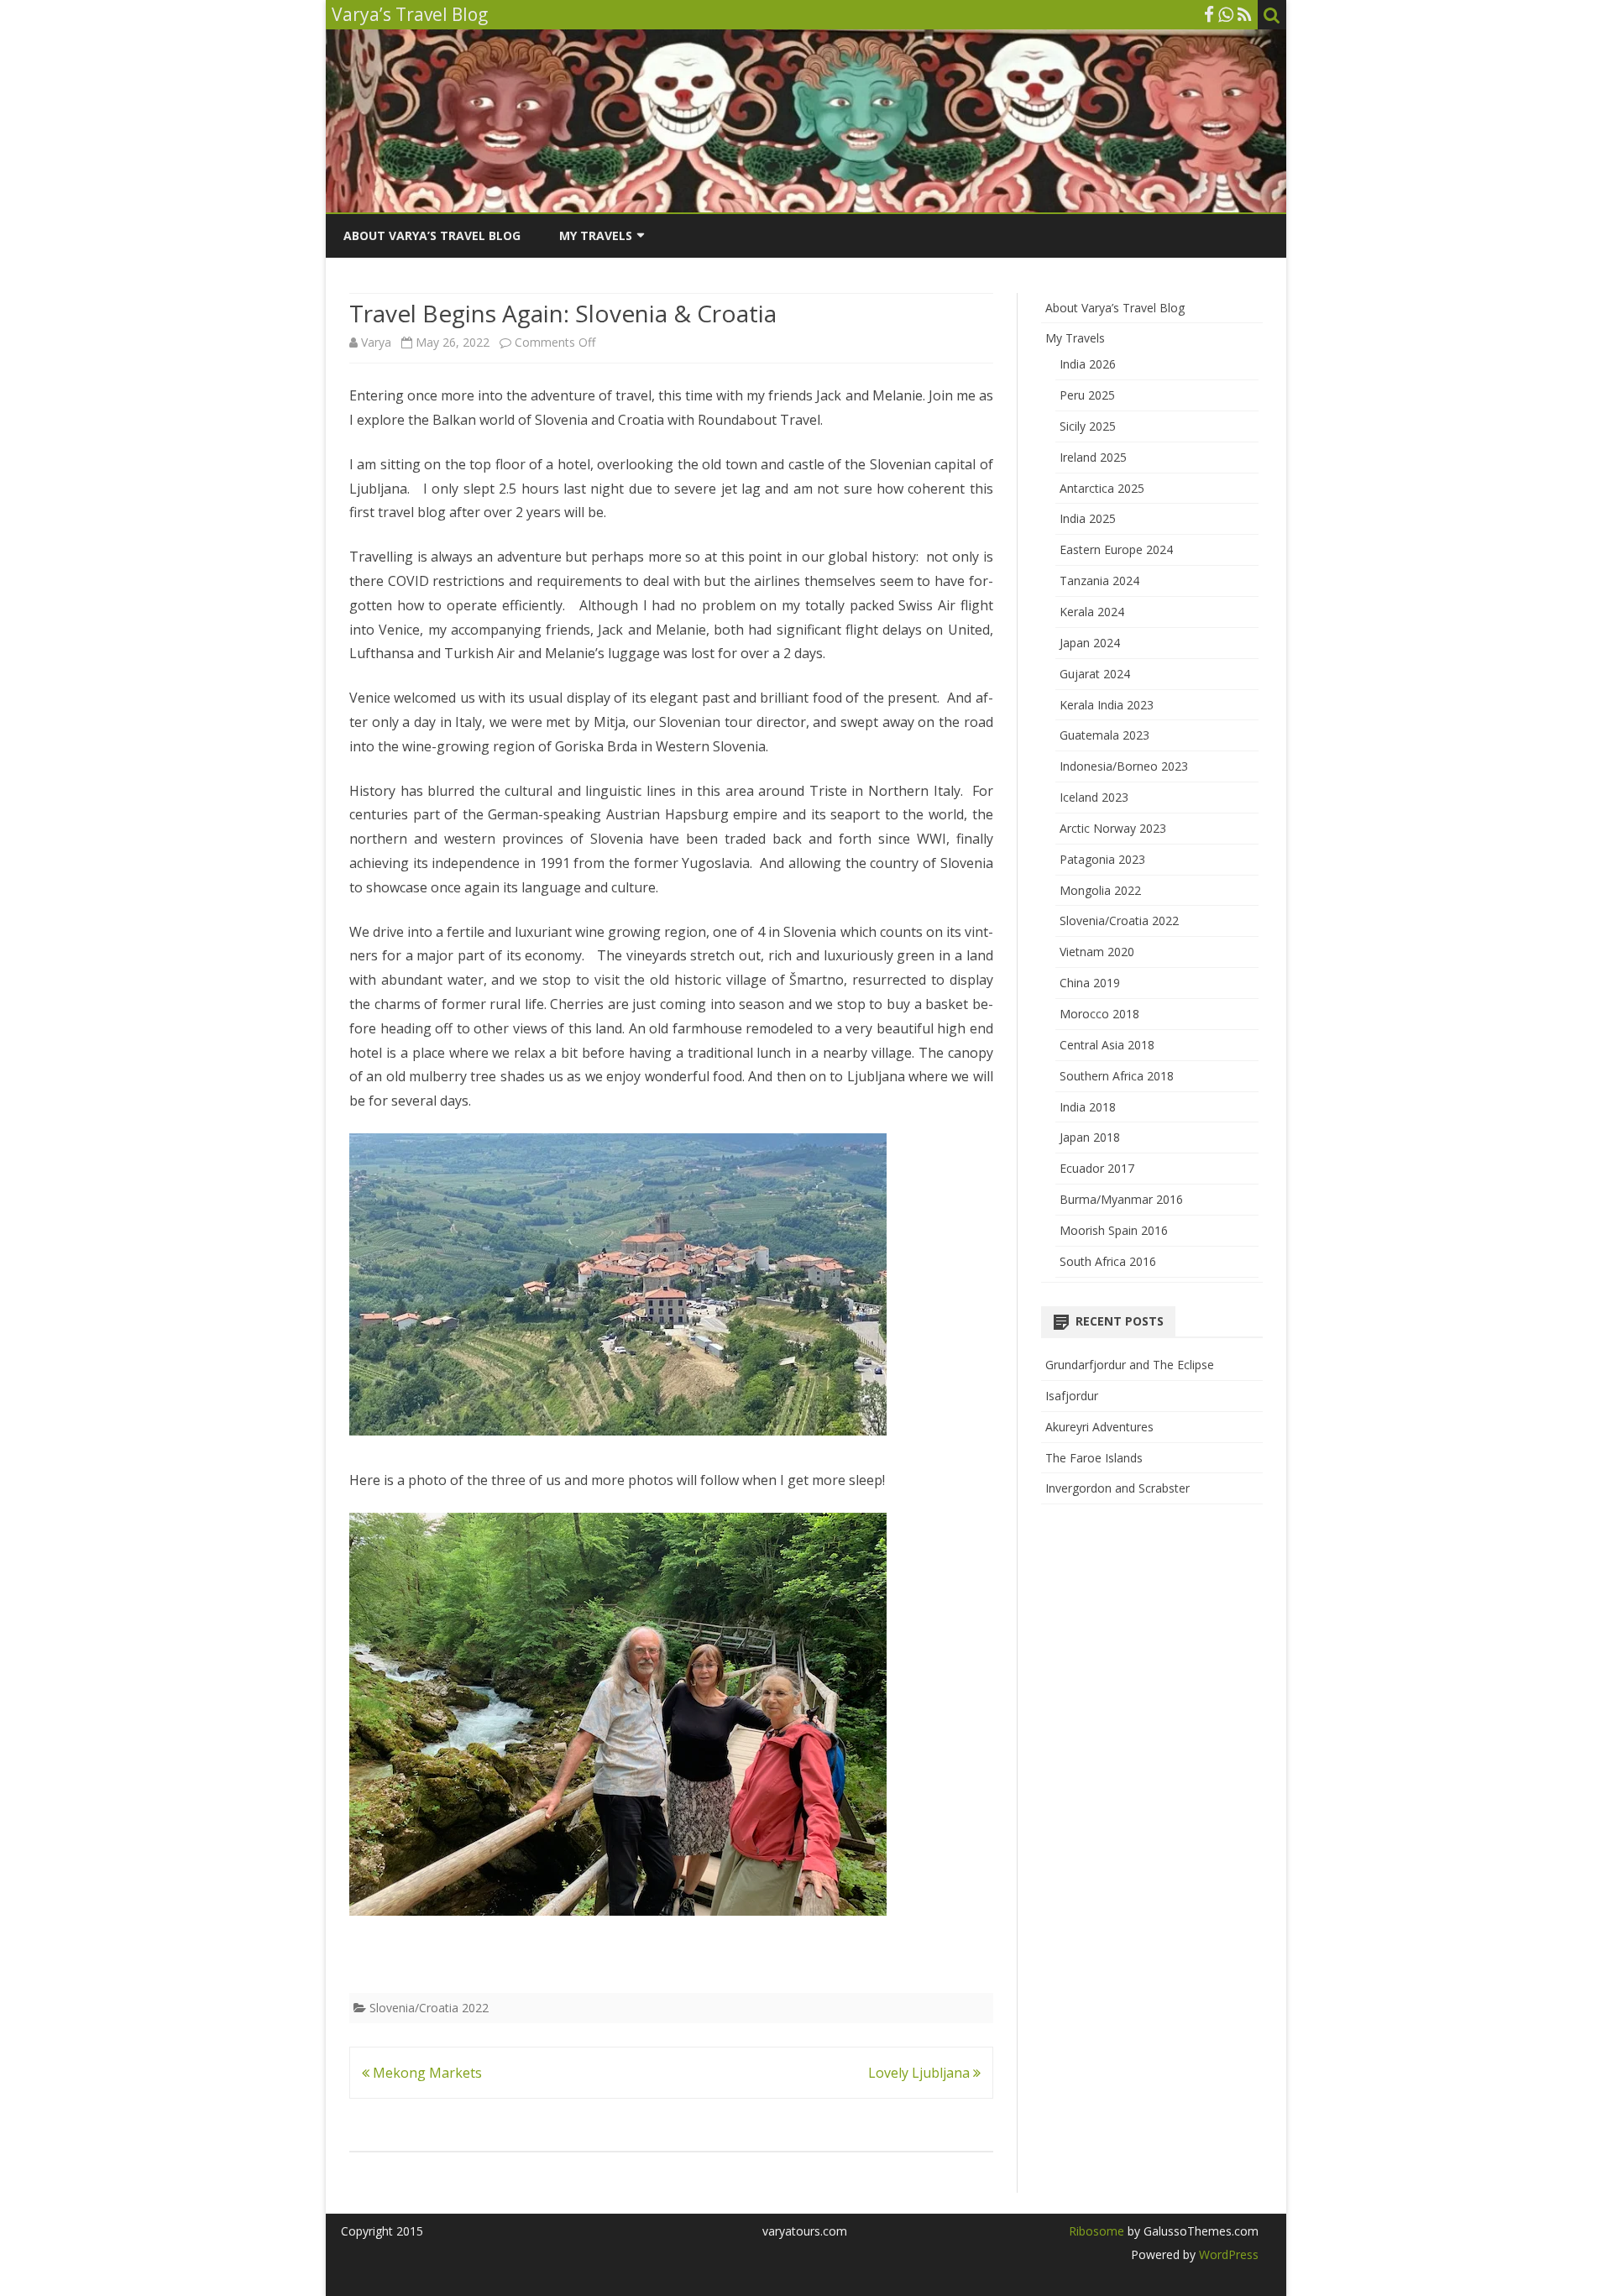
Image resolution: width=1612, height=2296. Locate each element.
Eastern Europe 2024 (1116, 549)
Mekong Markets (426, 2073)
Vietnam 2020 (1097, 952)
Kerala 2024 (1092, 612)
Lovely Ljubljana (921, 2073)
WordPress (1227, 2254)
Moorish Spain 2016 (1114, 1230)
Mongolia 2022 (1100, 890)
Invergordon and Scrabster (1117, 1488)
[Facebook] (1209, 14)
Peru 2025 (1087, 395)
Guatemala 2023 (1104, 735)
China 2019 (1090, 983)
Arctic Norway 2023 (1113, 828)
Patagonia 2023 (1102, 859)
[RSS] (1245, 14)
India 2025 (1088, 518)
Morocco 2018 (1099, 1014)
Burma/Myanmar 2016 (1121, 1199)
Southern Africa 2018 (1117, 1076)
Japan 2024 (1090, 643)
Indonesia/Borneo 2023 (1124, 766)
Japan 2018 (1090, 1137)
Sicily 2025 (1088, 426)
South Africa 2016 (1108, 1261)
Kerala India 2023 (1107, 705)
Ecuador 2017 (1097, 1168)
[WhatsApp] (1226, 14)
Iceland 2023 (1094, 797)
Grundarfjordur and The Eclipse (1130, 1365)
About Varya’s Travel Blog (432, 235)
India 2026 (1088, 364)
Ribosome (1096, 2231)
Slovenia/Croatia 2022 (429, 2008)
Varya (376, 342)
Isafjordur (1072, 1396)
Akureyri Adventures (1099, 1427)
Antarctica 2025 (1102, 488)
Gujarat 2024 (1095, 674)
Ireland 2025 (1093, 457)
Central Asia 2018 (1107, 1045)
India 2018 (1088, 1107)
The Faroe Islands (1094, 1458)
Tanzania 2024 (1099, 581)
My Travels (596, 235)
